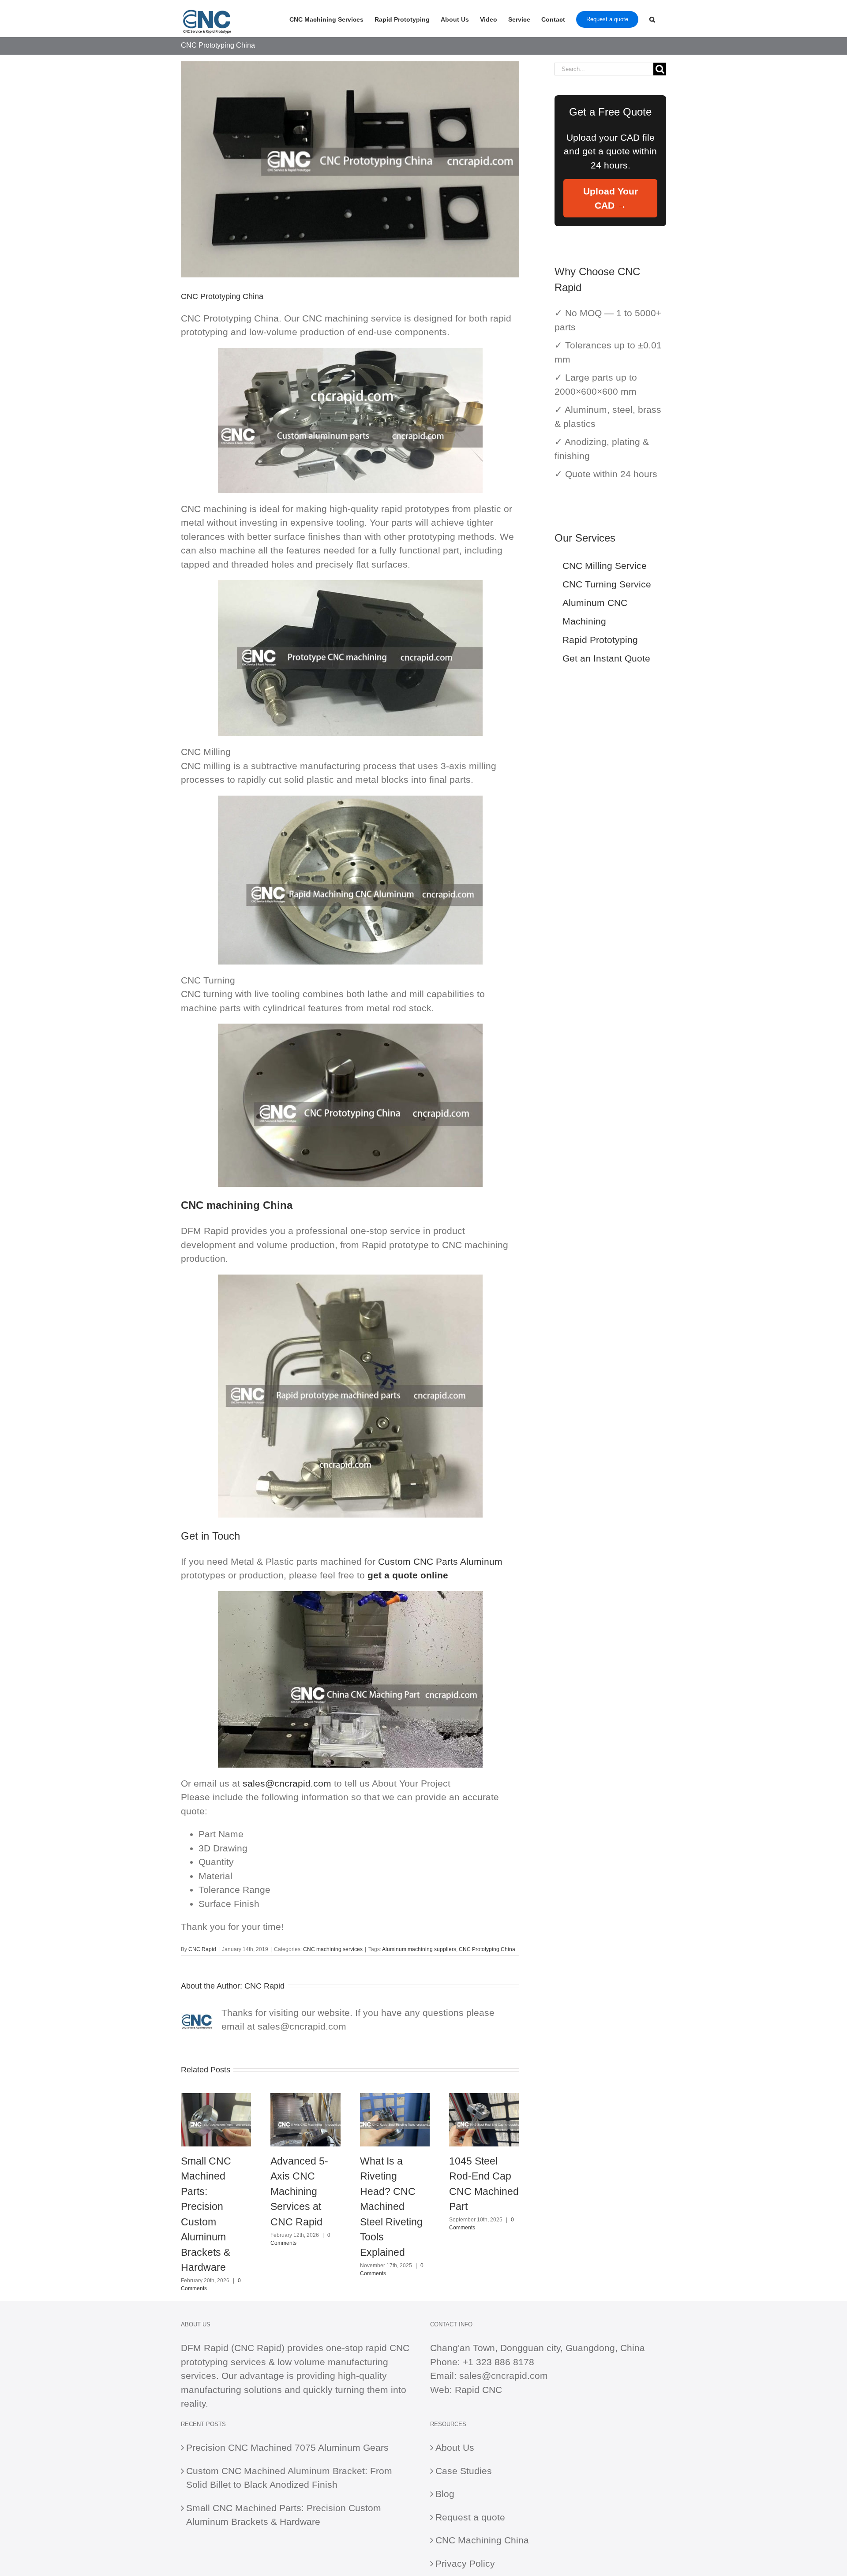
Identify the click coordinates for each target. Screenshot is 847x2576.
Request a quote (470, 2517)
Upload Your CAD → (611, 198)
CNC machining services (333, 1949)
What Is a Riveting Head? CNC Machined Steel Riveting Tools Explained (391, 2207)
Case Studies (464, 2471)
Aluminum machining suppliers (419, 1949)
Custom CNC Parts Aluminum (440, 1561)
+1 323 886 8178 (498, 2362)
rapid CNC (388, 2348)
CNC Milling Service (605, 566)
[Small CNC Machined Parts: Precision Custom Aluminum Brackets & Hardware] (216, 2098)
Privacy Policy (465, 2563)
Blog (445, 2494)
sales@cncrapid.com (287, 1783)
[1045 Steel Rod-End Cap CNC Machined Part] (484, 2098)
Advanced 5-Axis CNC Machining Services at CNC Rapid (299, 2191)
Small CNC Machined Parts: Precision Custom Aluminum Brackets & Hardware (284, 2515)
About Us (455, 2447)
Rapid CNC (478, 2390)
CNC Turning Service (607, 584)
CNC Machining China (482, 2540)
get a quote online (408, 1575)
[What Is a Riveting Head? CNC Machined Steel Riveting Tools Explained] (395, 2098)
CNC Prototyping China (487, 1949)
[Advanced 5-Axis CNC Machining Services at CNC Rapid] (305, 2098)
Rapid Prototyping (600, 640)
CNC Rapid (202, 1949)
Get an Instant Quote (606, 658)
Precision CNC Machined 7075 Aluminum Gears (287, 2447)
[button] (652, 19)
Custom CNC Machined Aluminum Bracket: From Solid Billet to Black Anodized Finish (289, 2478)
